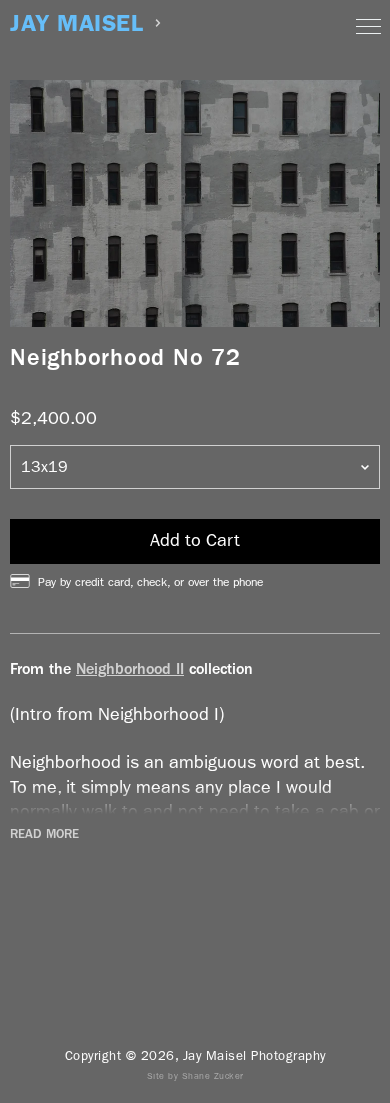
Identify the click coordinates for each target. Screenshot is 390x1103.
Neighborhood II (130, 668)
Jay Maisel (76, 23)
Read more (44, 834)
